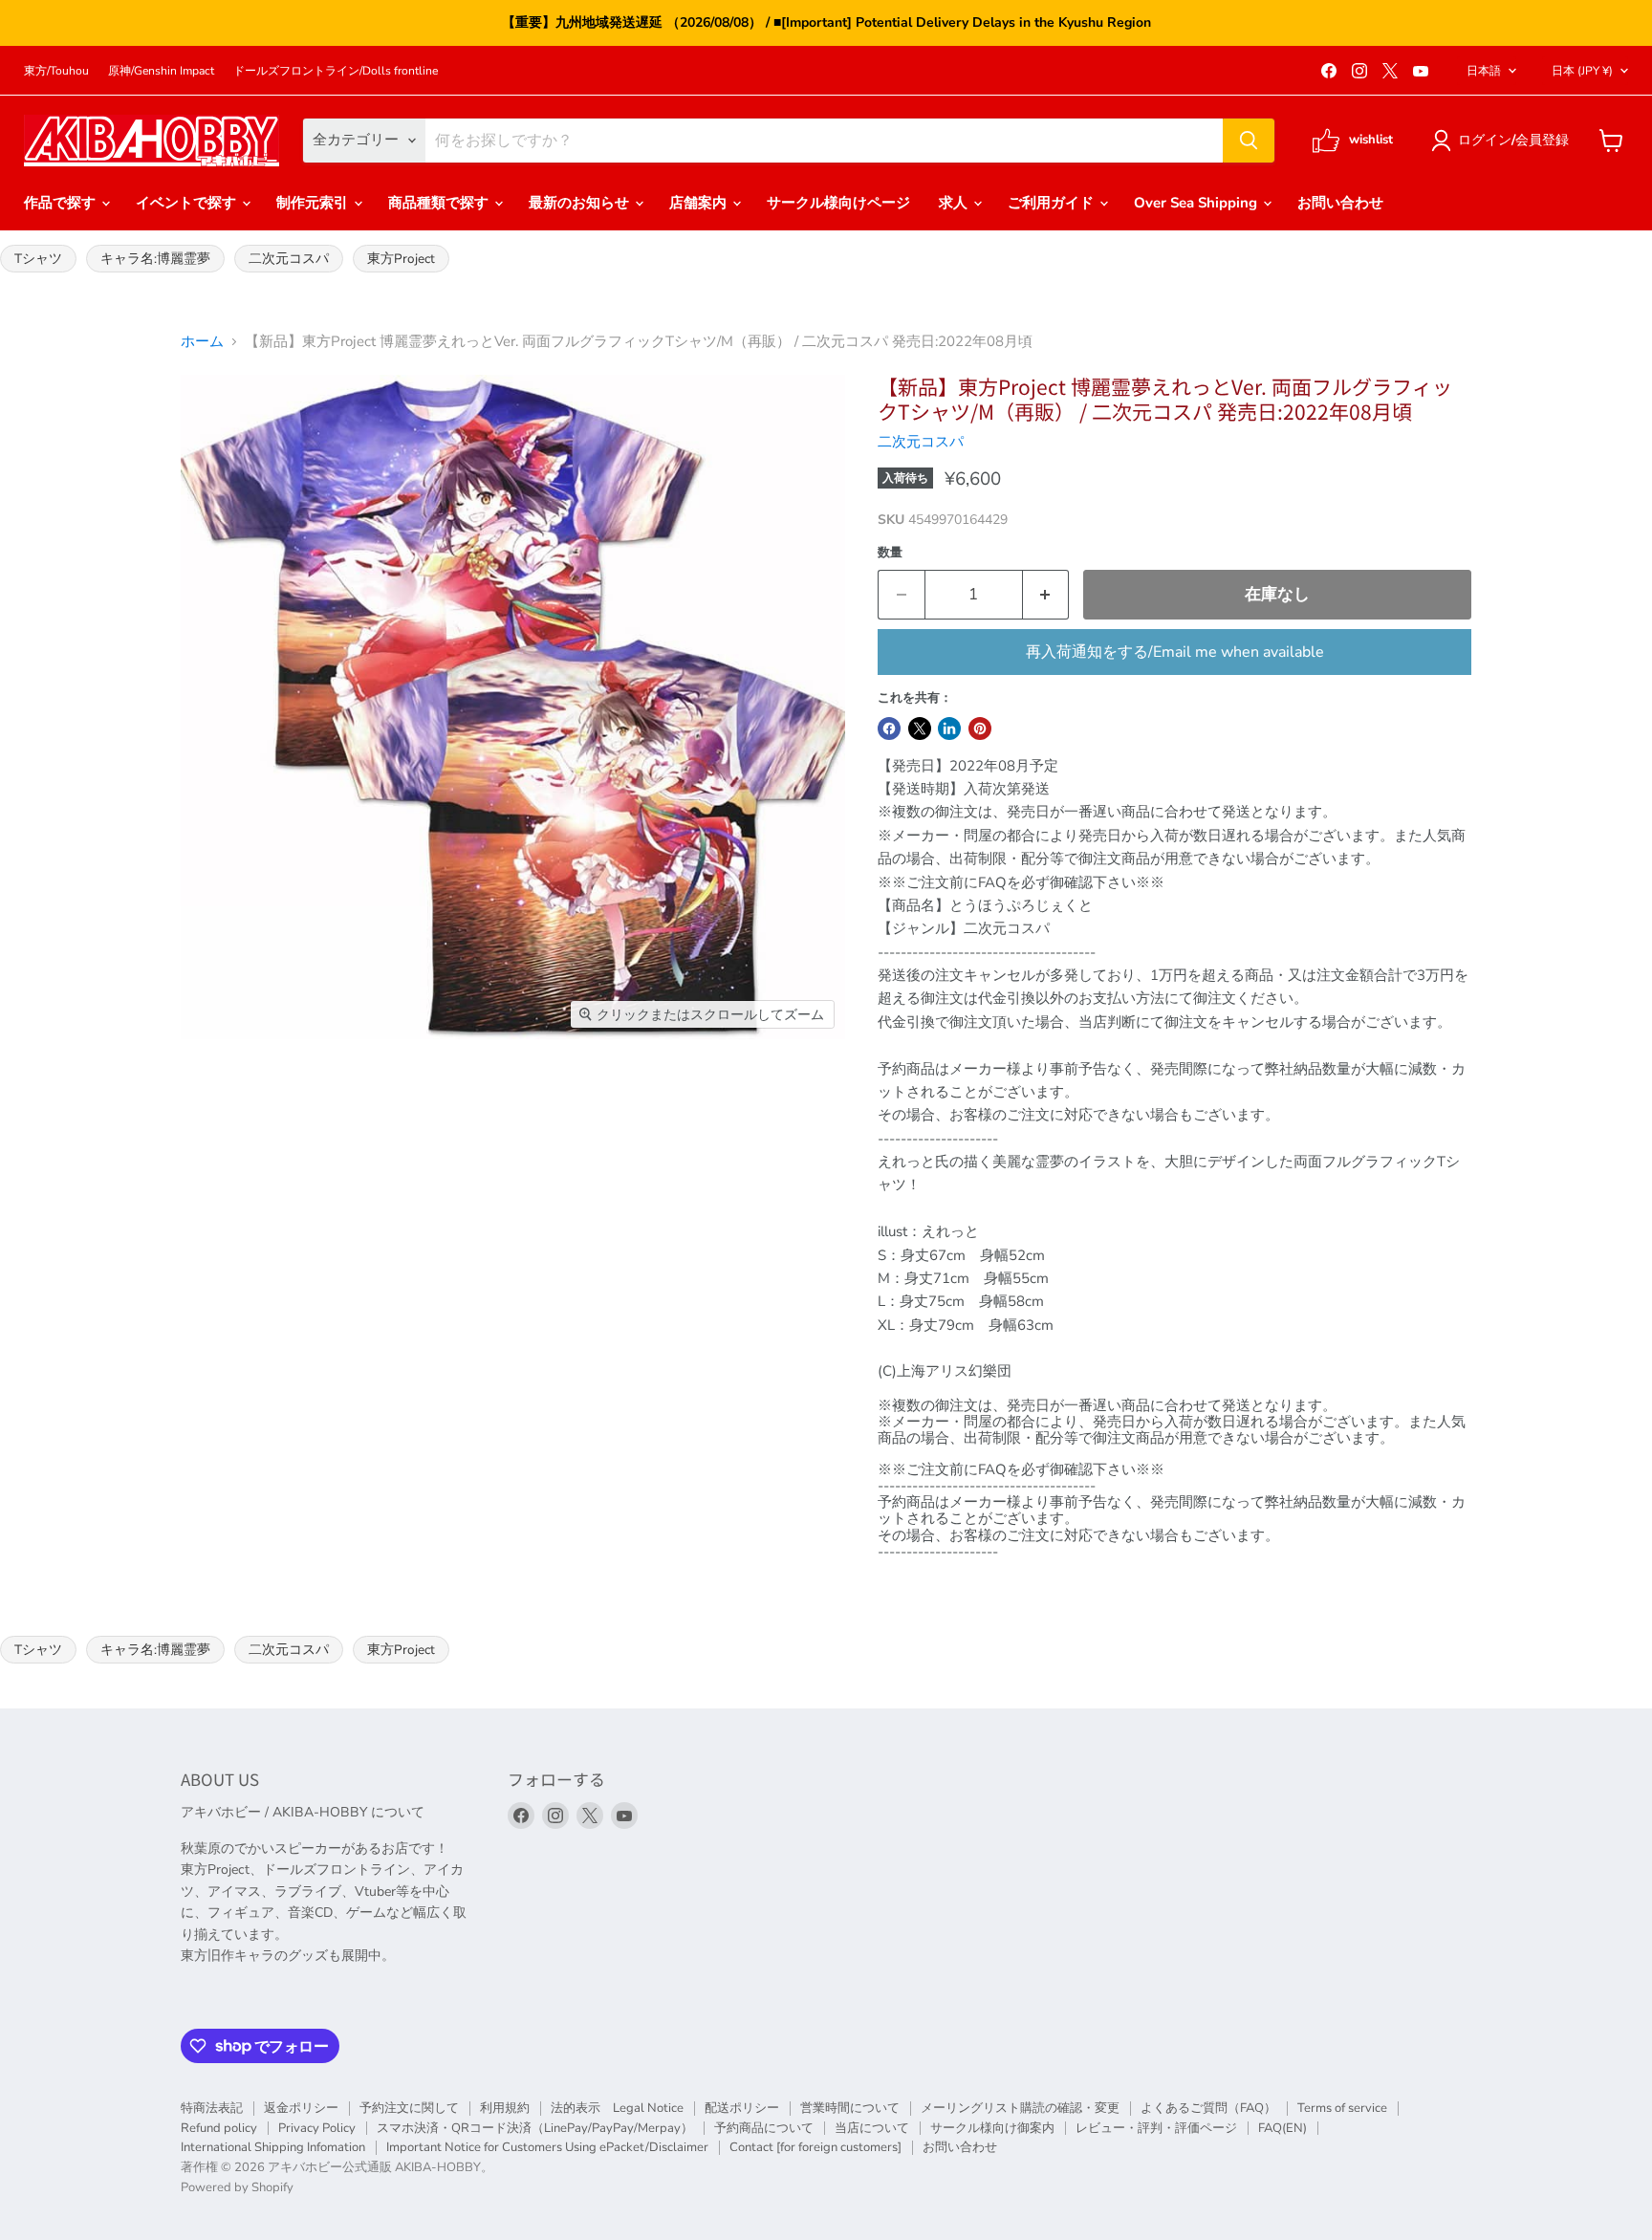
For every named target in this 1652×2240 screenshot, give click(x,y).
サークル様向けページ (838, 203)
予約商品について (764, 2128)
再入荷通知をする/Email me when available (1175, 652)
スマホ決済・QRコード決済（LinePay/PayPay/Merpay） (535, 2128)
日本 (1582, 71)
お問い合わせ (1340, 203)
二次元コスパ (289, 259)
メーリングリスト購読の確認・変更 (1020, 2108)
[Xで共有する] (920, 729)
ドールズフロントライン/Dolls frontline (336, 71)
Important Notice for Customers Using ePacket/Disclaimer (547, 2147)
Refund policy (219, 2128)
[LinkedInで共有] (949, 729)
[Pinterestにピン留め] (980, 729)
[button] (1503, 141)
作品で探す (62, 203)
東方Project (401, 259)
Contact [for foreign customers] (815, 2147)
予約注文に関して (409, 2108)
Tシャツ (38, 259)
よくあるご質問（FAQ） (1208, 2108)
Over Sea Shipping (1197, 203)
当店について (872, 2128)
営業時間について (850, 2108)
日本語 (1484, 71)
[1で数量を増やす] (1046, 594)
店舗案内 (700, 203)
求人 (955, 203)
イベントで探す (188, 203)
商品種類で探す (440, 203)
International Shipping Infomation (273, 2147)
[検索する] (1249, 141)
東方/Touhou (56, 71)
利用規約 (505, 2108)
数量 (890, 553)
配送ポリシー (742, 2108)
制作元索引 (314, 203)
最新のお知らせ (581, 203)
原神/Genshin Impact (161, 71)
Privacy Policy (317, 2128)
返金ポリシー (301, 2108)
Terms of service (1342, 2108)
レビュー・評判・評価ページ (1156, 2128)
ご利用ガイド (1053, 203)
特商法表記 (212, 2108)
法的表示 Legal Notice (617, 2108)
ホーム (202, 342)
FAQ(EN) (1282, 2128)
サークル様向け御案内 (992, 2128)
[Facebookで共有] (889, 729)
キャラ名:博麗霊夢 (155, 259)
